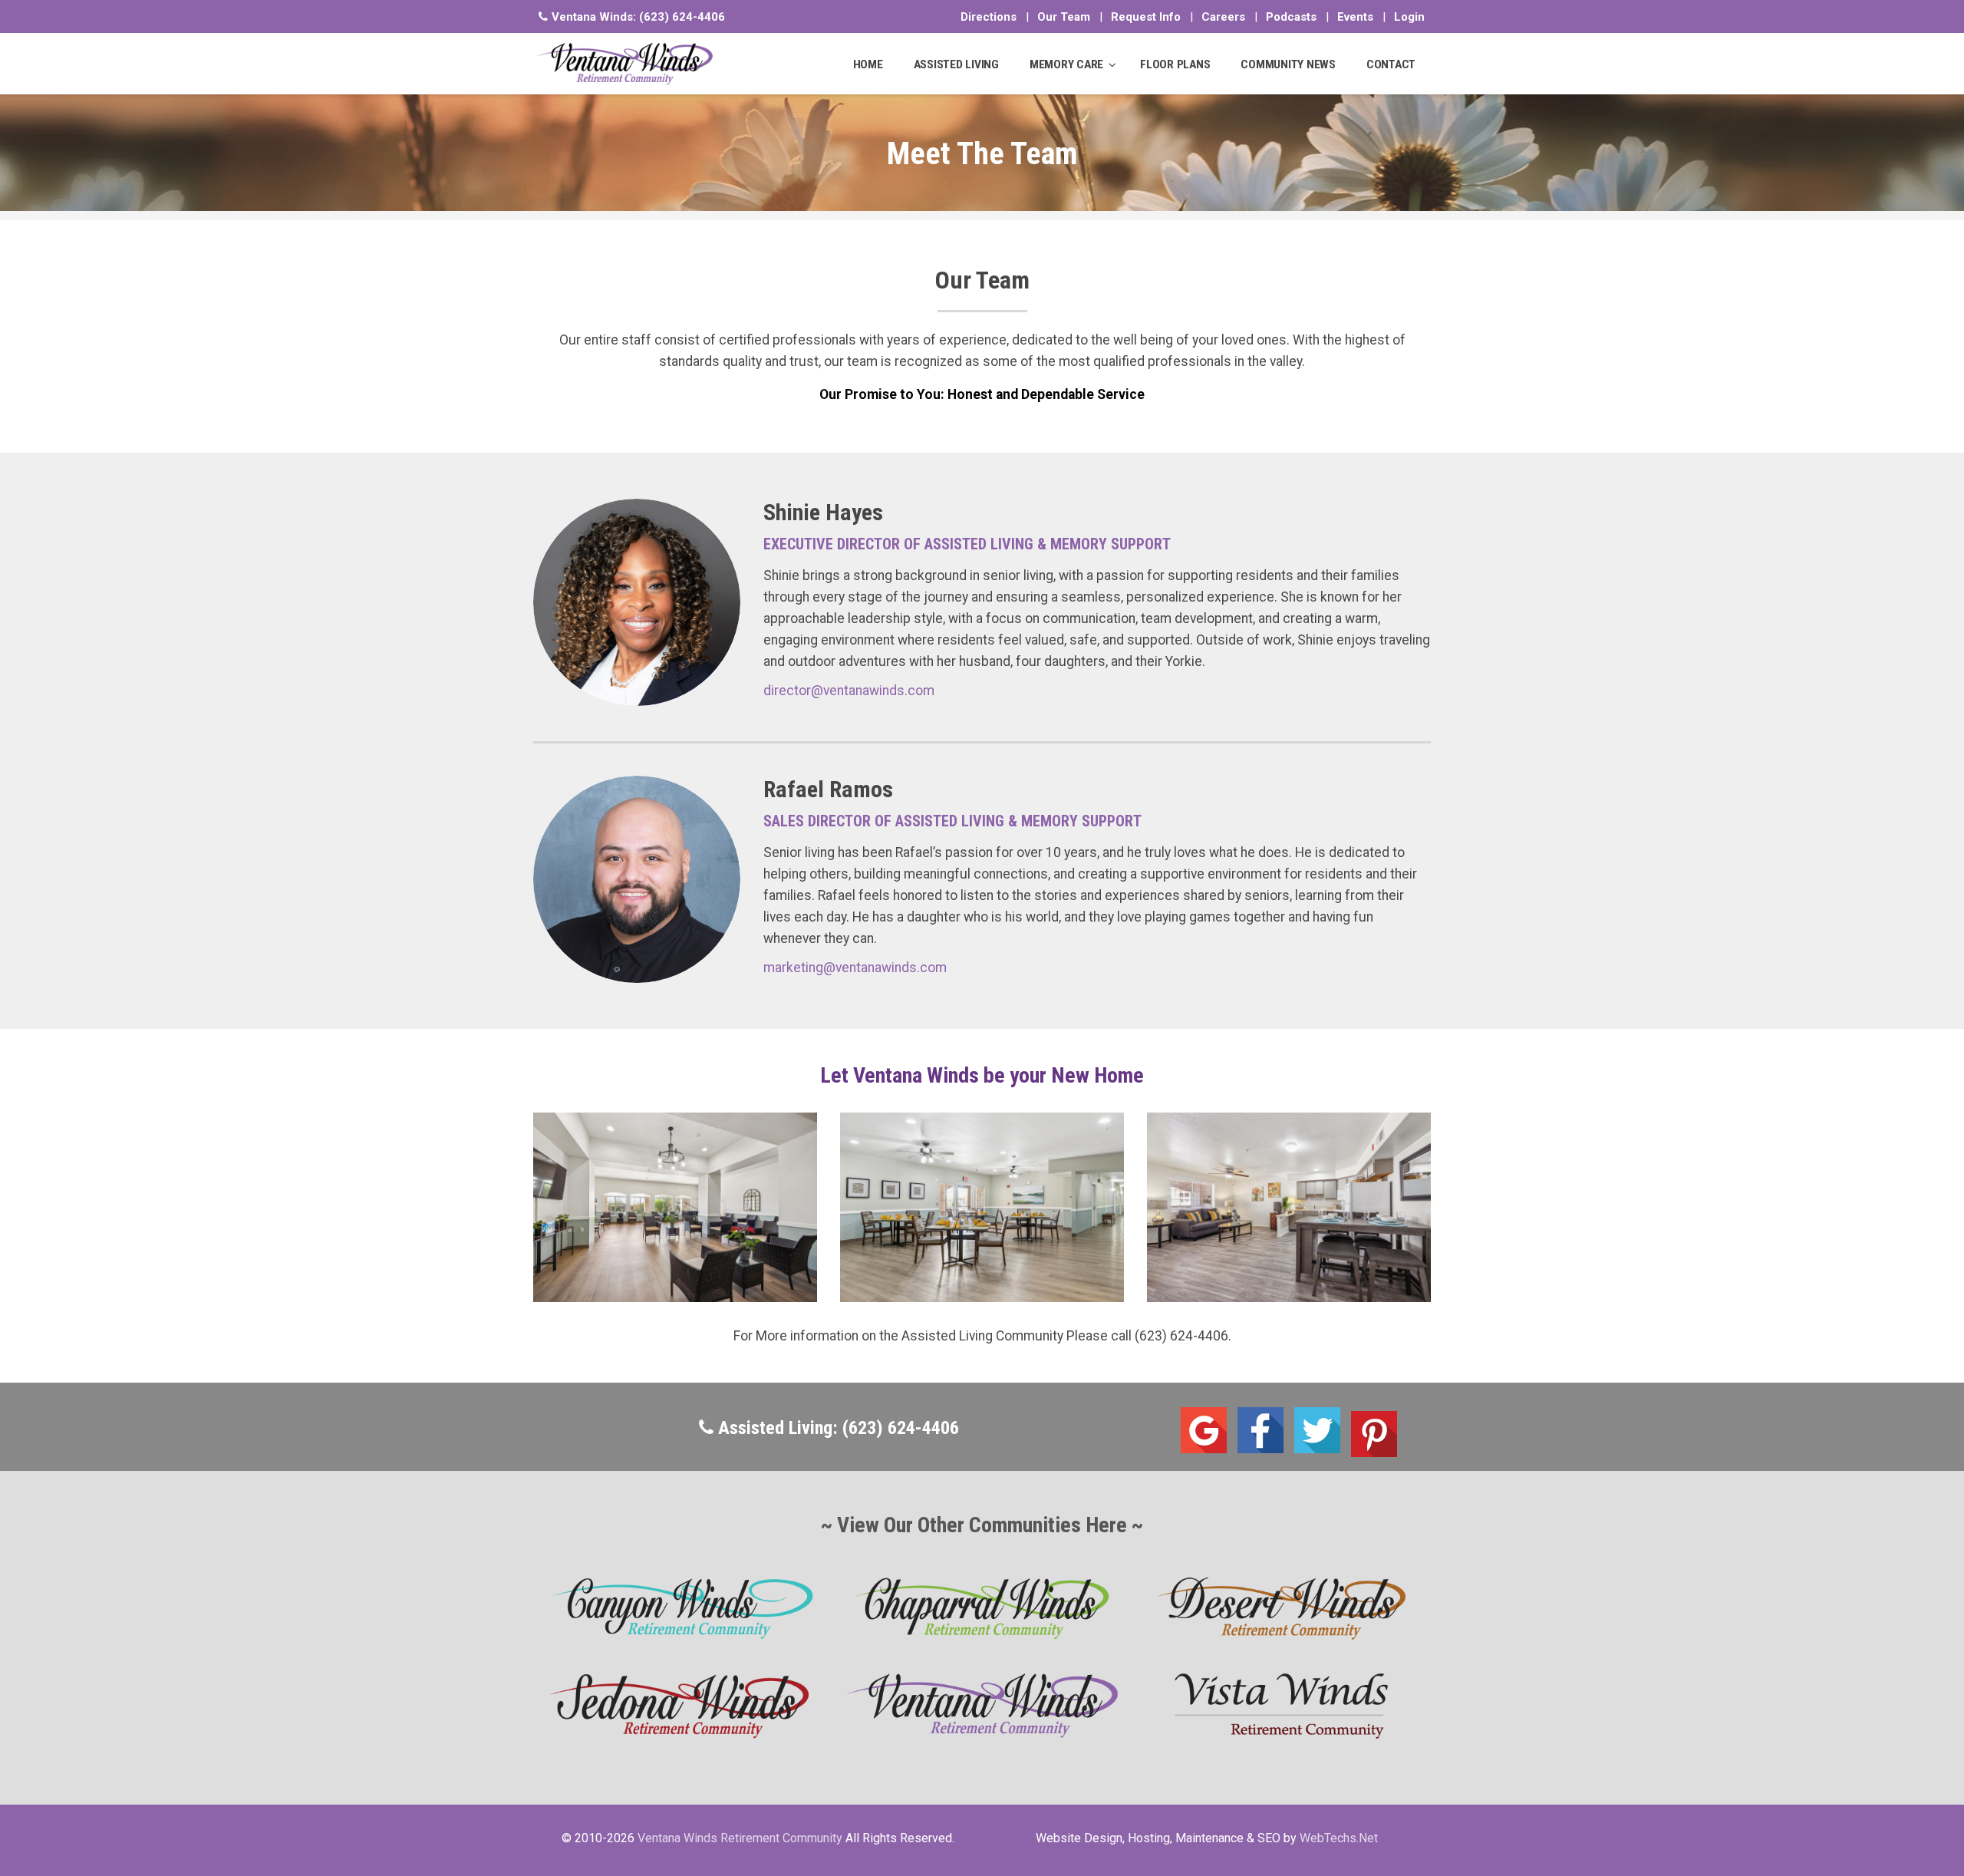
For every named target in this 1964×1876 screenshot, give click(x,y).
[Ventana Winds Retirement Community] (625, 64)
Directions (989, 17)
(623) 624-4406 (682, 17)
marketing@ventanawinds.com (855, 968)
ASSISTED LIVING (956, 64)
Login (1409, 17)
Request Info (1146, 17)
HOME (868, 64)
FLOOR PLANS (1175, 64)
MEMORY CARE (1066, 64)
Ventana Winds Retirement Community (740, 1838)
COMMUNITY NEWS (1288, 64)
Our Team (1064, 17)
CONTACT (1391, 64)
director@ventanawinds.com (849, 691)
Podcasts (1291, 17)
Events (1355, 17)
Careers (1223, 17)
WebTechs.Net (1339, 1838)
